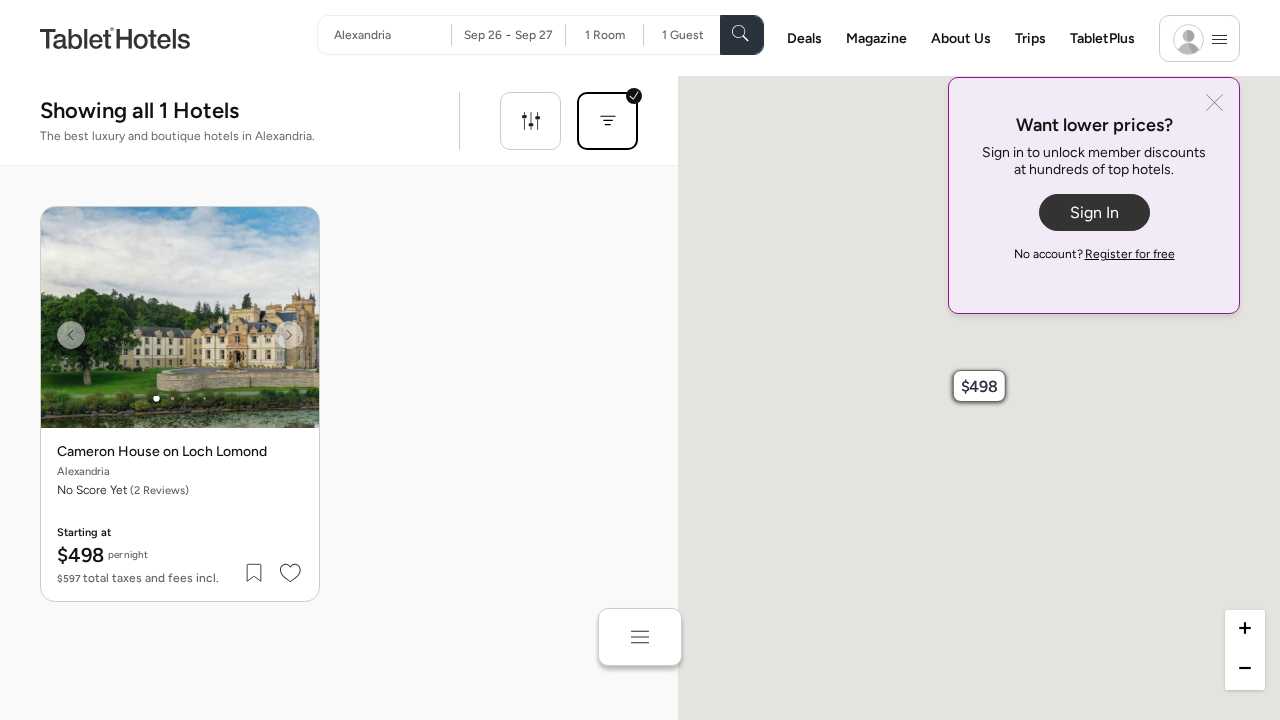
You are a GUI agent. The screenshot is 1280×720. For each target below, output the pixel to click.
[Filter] (530, 121)
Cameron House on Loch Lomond (162, 452)
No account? (1094, 254)
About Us (961, 38)
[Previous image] (71, 335)
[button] (979, 386)
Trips (1030, 38)
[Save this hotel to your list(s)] (255, 573)
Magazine (876, 38)
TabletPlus (1102, 38)
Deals (804, 38)
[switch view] (640, 637)
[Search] (742, 35)
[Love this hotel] (291, 573)
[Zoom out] (1245, 670)
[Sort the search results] (607, 121)
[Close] (1214, 104)
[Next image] (289, 335)
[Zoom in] (1245, 630)
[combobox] (392, 35)
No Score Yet (123, 490)
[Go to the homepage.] (115, 37)
